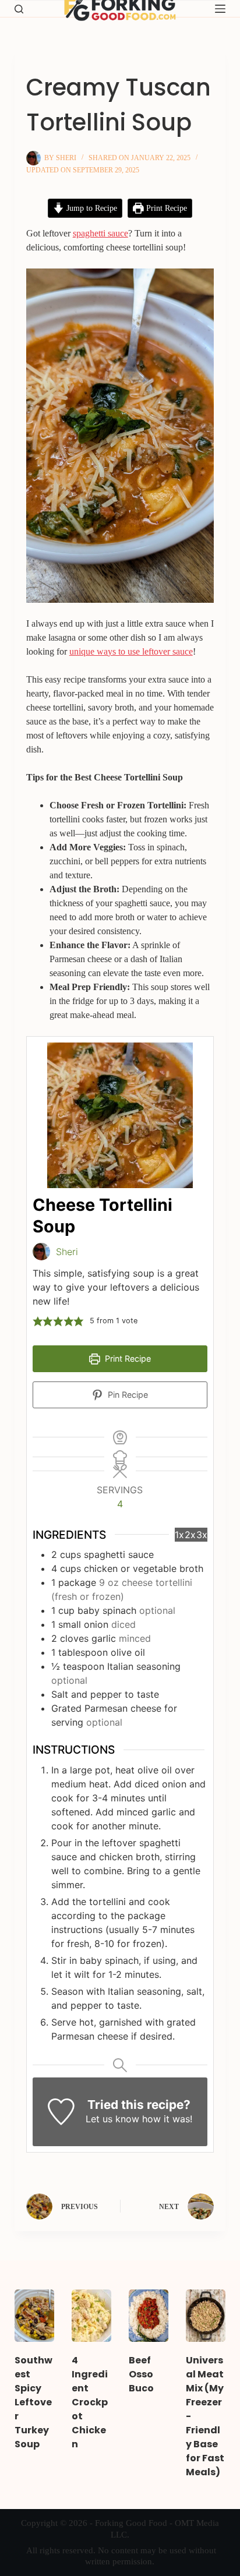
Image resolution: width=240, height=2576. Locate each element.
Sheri (67, 1252)
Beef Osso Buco (141, 2374)
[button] (38, 1321)
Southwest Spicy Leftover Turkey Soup (33, 2402)
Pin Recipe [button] (127, 1395)
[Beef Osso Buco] (149, 2316)
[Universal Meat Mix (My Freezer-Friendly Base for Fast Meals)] (206, 2316)
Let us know (112, 2119)
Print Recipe (165, 208)
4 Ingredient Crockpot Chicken (90, 2402)
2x (190, 1535)
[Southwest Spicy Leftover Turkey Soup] (34, 2316)
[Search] (19, 9)
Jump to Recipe (91, 208)
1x (179, 1535)
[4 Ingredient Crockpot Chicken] (91, 2316)
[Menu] (220, 9)
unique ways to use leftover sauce (131, 651)
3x (202, 1535)
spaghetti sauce (100, 233)
